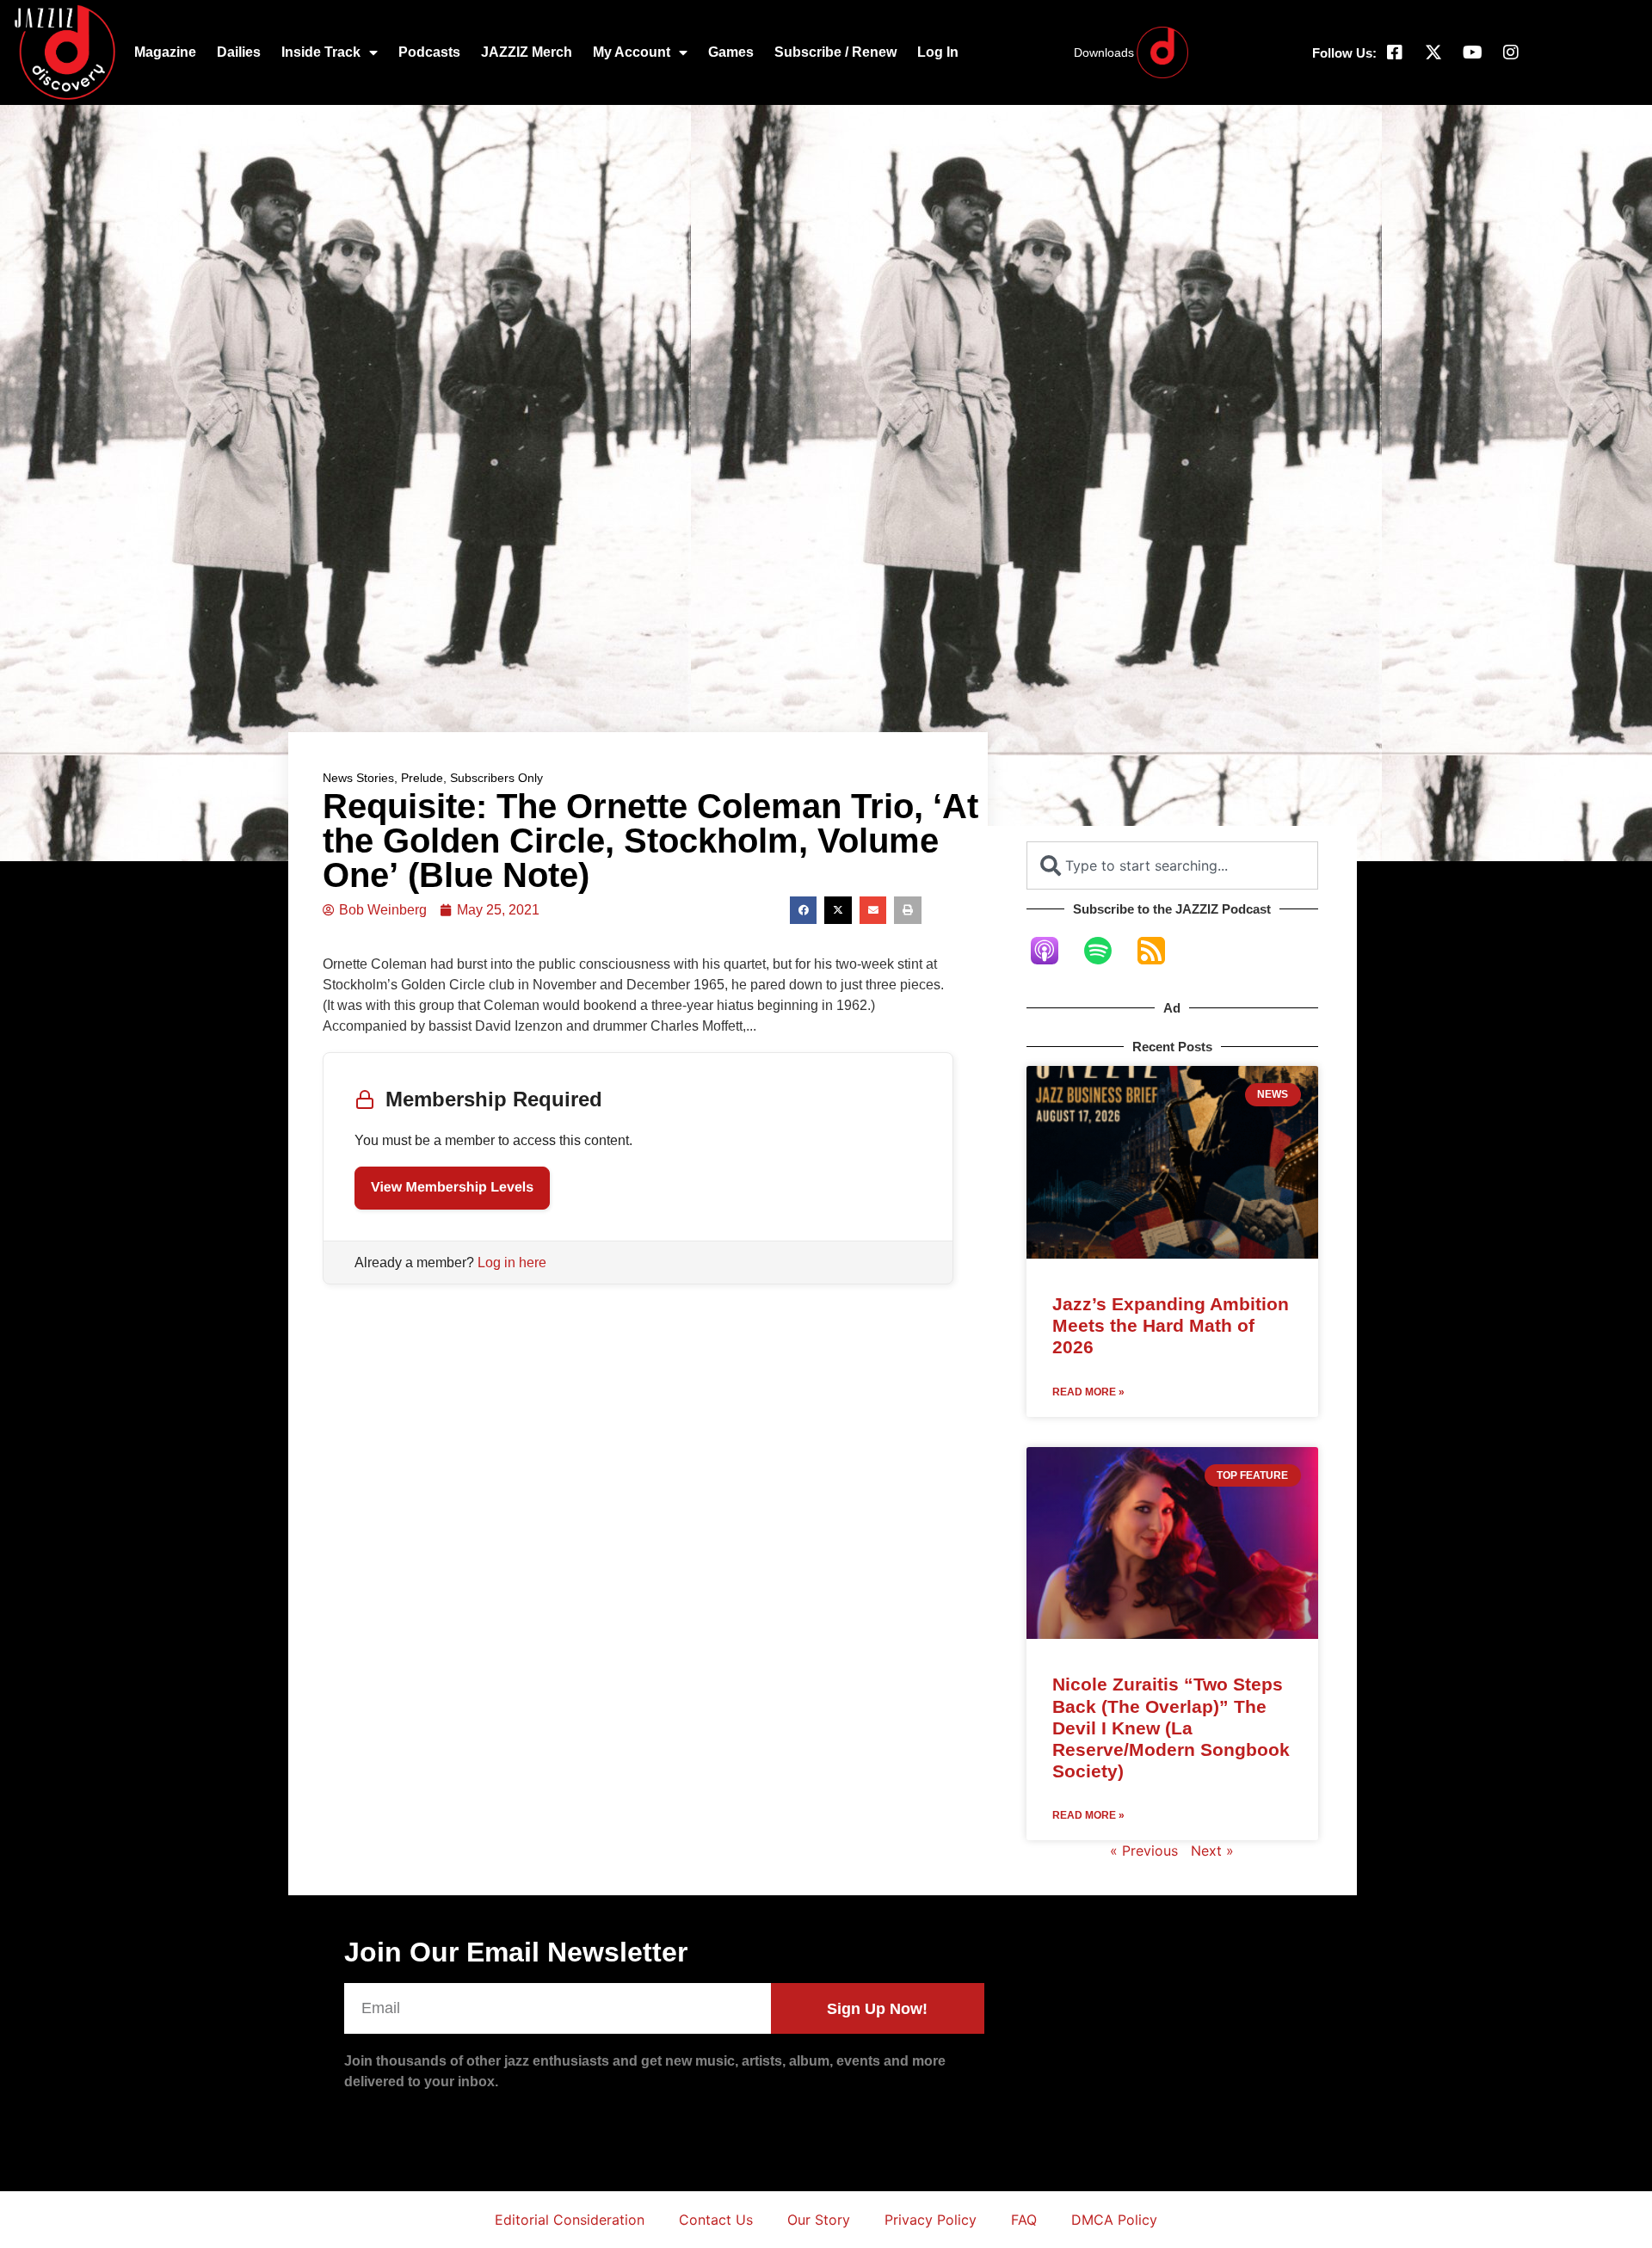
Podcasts (429, 52)
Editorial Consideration (570, 2220)
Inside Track (321, 52)
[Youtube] (1472, 52)
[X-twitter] (1433, 52)
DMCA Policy (1114, 2220)
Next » (1212, 1851)
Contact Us (716, 2220)
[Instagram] (1511, 52)
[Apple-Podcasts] (1053, 951)
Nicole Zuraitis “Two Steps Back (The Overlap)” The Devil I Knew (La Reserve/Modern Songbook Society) (1171, 1728)
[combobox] (1172, 865)
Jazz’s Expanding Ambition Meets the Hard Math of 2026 (1171, 1325)
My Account (632, 52)
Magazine (165, 52)
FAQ (1024, 2220)
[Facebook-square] (1395, 52)
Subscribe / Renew (835, 52)
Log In (938, 52)
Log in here (512, 1263)
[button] (804, 910)
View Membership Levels (452, 1188)
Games (731, 52)
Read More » (1088, 1392)
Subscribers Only (496, 778)
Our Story (819, 2220)
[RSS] (1160, 951)
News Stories (358, 778)
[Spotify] (1106, 951)
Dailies (239, 52)
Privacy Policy (931, 2220)
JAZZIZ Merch (527, 52)
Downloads (1104, 52)
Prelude (422, 778)
